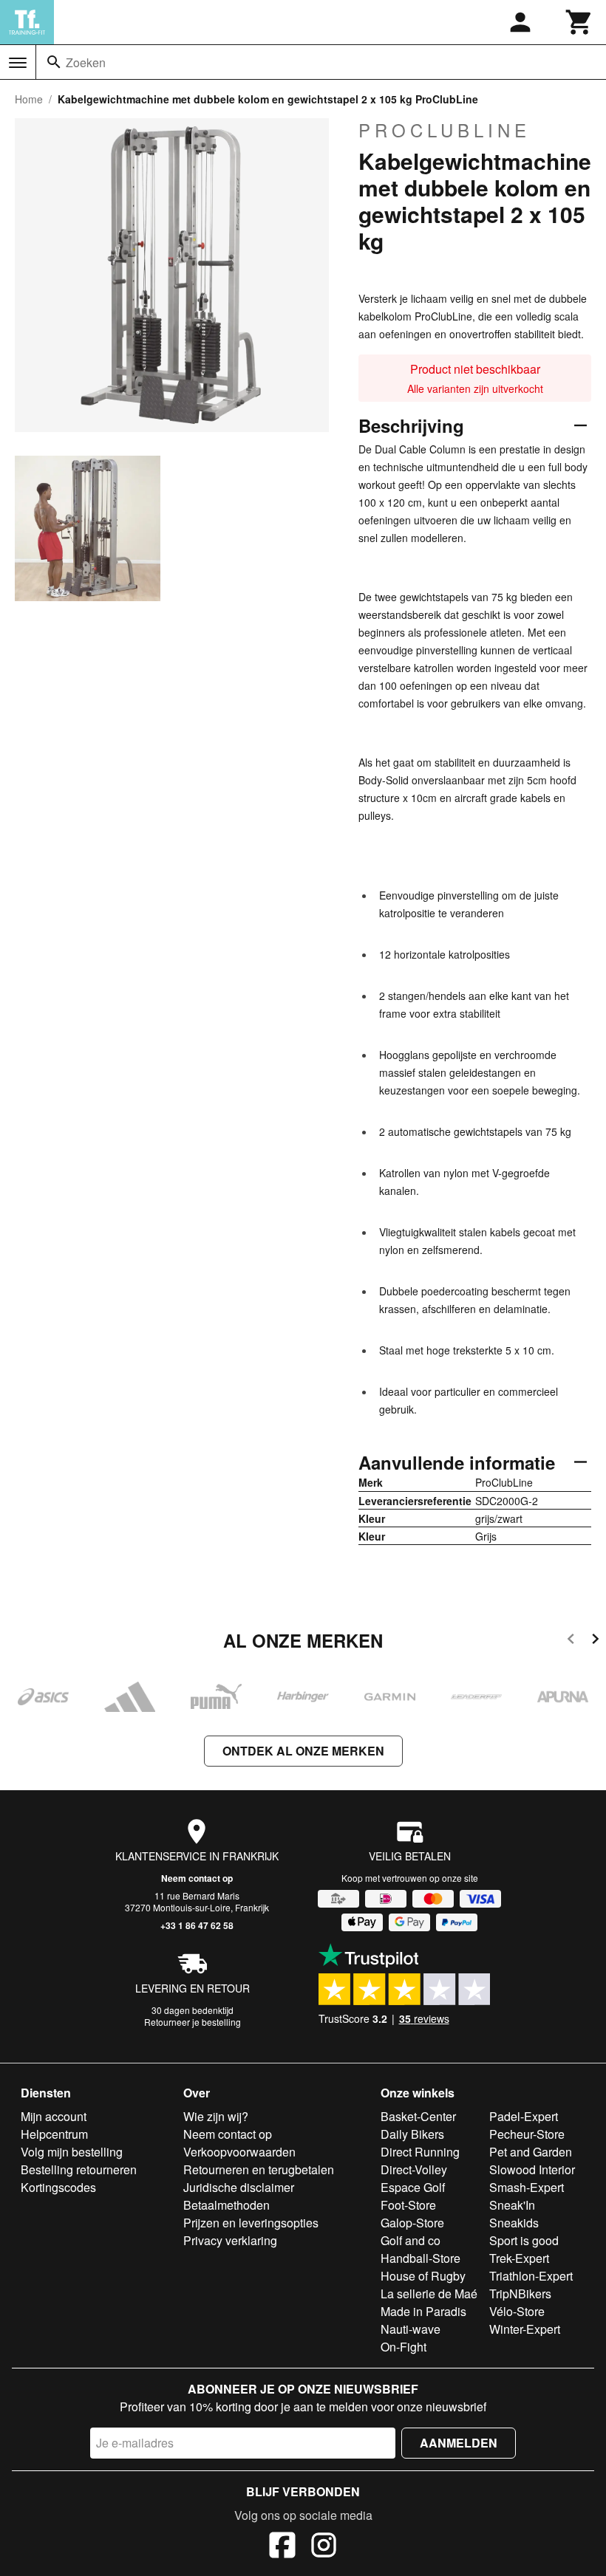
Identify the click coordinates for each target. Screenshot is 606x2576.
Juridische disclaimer (239, 2187)
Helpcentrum (54, 2134)
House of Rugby (423, 2276)
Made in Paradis (423, 2311)
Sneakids (514, 2223)
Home (29, 99)
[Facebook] (282, 2547)
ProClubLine (445, 130)
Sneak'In (512, 2205)
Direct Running (420, 2152)
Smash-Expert (527, 2187)
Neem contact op (197, 1878)
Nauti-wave (411, 2329)
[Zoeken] (54, 62)
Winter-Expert (525, 2329)
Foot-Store (408, 2205)
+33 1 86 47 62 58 (197, 1925)
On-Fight (404, 2347)
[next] (595, 1641)
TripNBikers (520, 2294)
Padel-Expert (524, 2116)
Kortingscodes (58, 2187)
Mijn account (54, 2116)
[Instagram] (324, 2547)
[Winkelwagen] (579, 22)
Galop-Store (412, 2223)
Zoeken (86, 62)
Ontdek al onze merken (303, 1751)
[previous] (571, 1641)
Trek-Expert (519, 2258)
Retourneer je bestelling (193, 2022)
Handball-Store (421, 2258)
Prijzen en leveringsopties (251, 2223)
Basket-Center (418, 2116)
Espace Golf (413, 2187)
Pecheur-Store (527, 2134)
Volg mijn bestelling (72, 2152)
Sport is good (524, 2240)
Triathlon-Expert (531, 2276)
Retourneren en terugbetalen (259, 2169)
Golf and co (411, 2240)
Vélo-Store (517, 2311)
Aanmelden (459, 2443)
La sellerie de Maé (429, 2294)
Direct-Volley (414, 2169)
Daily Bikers (412, 2134)
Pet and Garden (531, 2152)
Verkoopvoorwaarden (239, 2152)
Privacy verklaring (230, 2240)
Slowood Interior (532, 2169)
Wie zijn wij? (216, 2116)
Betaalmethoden (227, 2205)
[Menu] (18, 63)
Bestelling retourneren (79, 2169)
